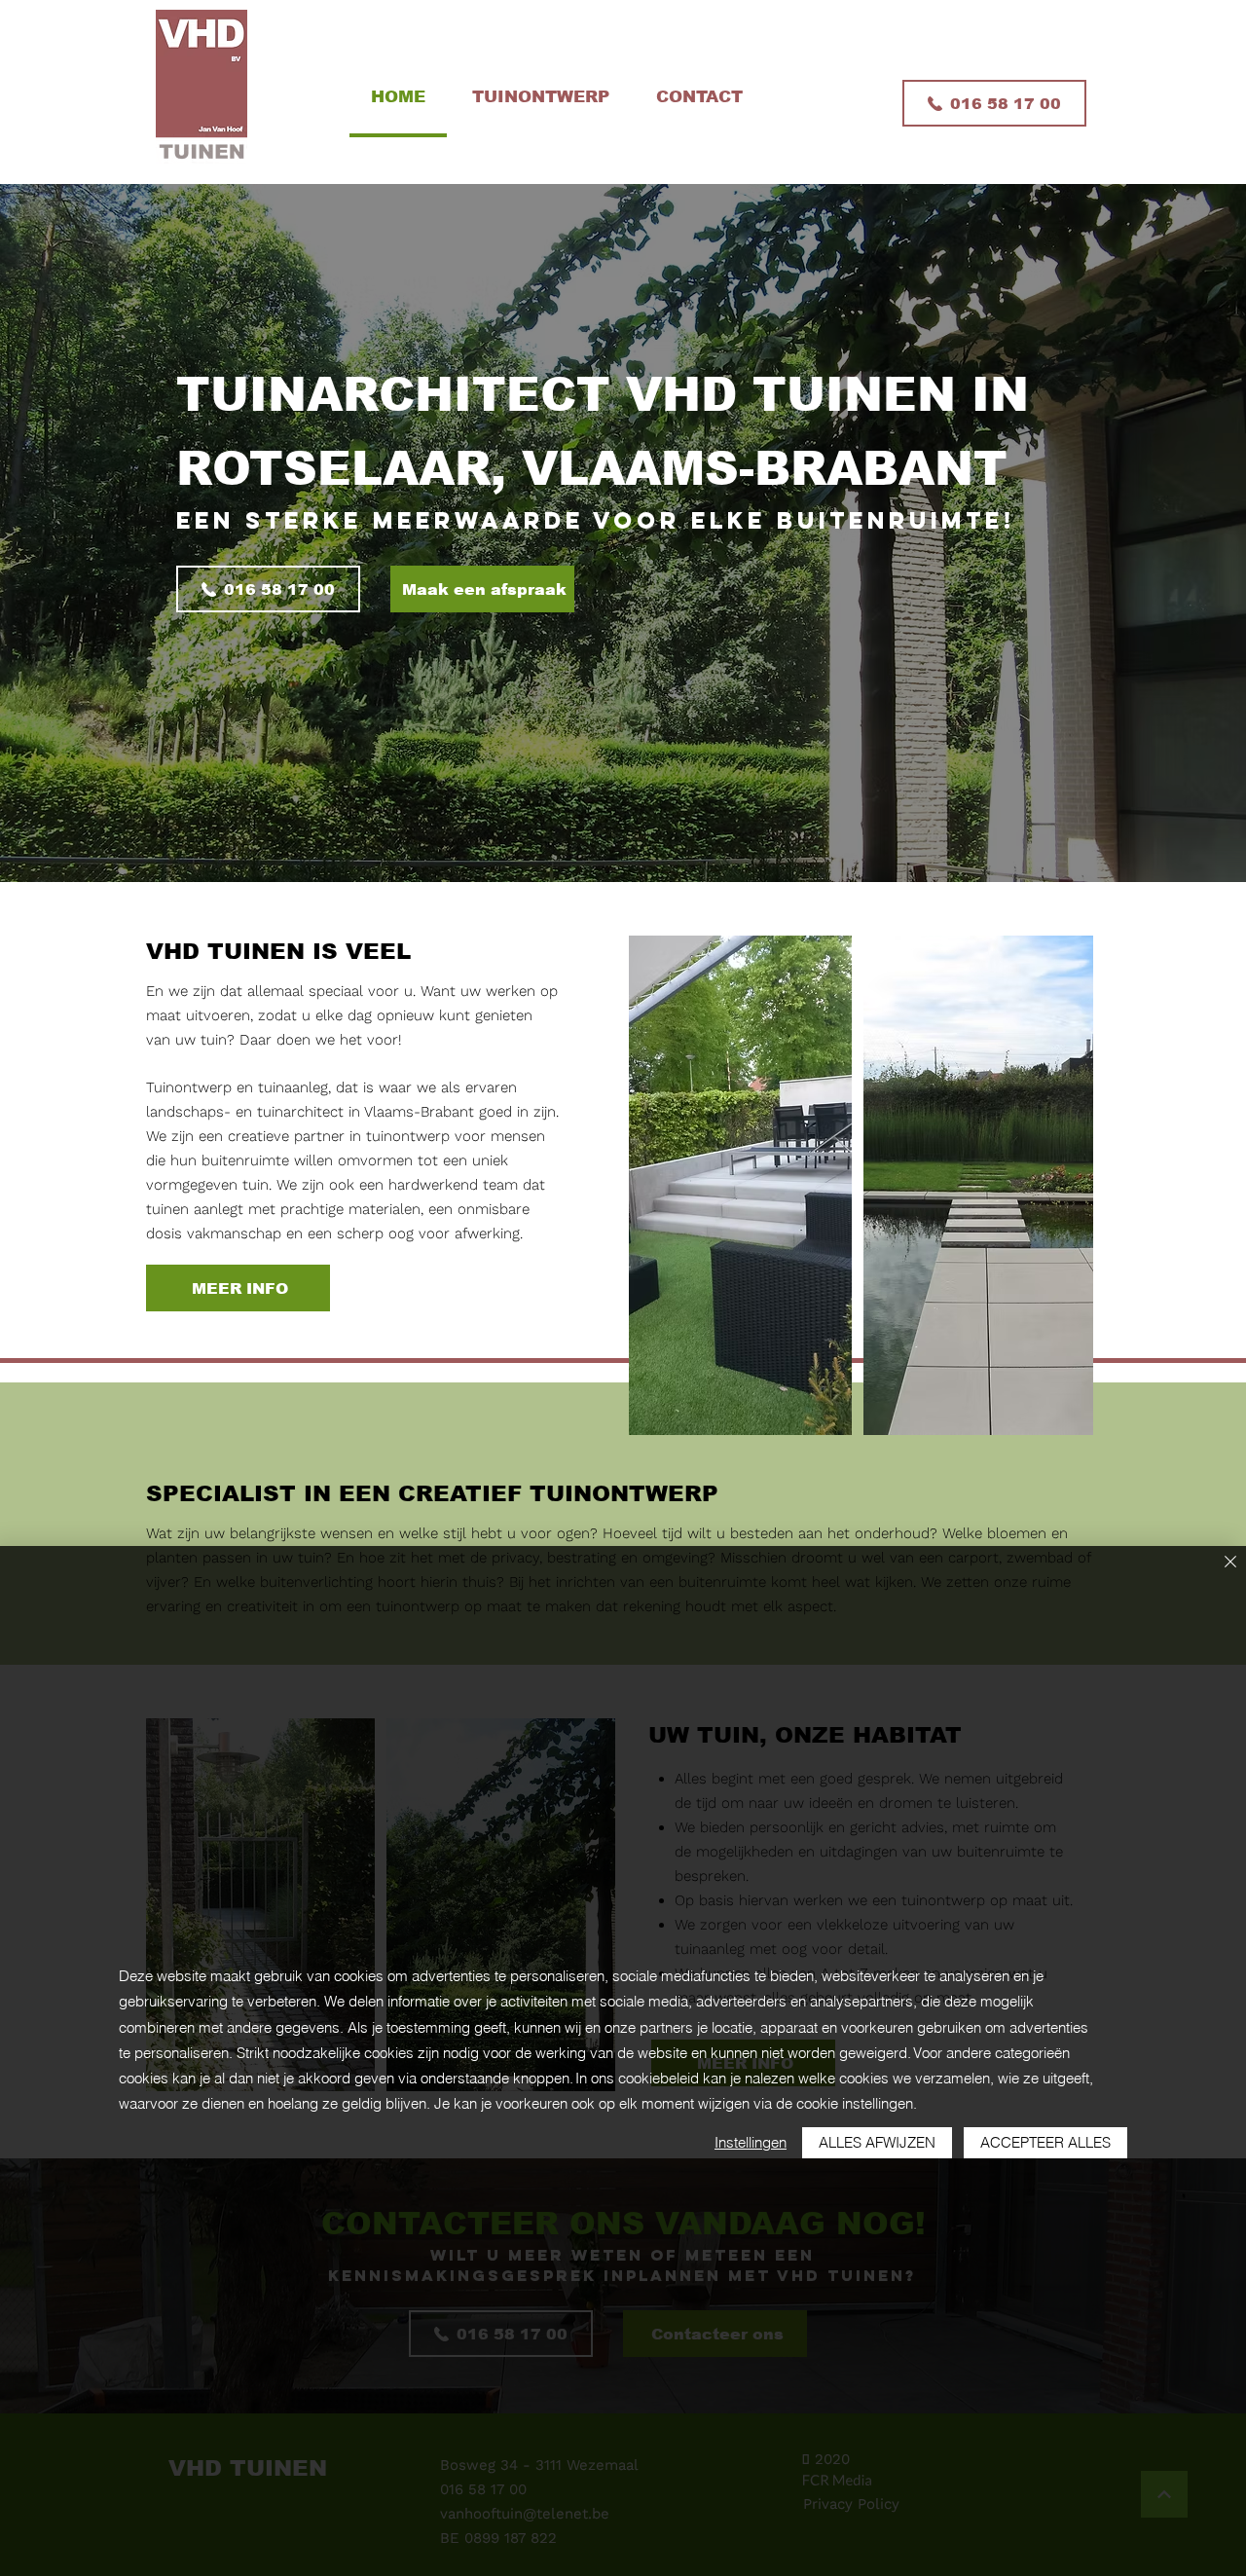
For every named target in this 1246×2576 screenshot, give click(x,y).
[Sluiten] (1230, 1563)
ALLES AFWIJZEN (877, 2142)
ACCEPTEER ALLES (1045, 2142)
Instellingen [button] (751, 2142)
